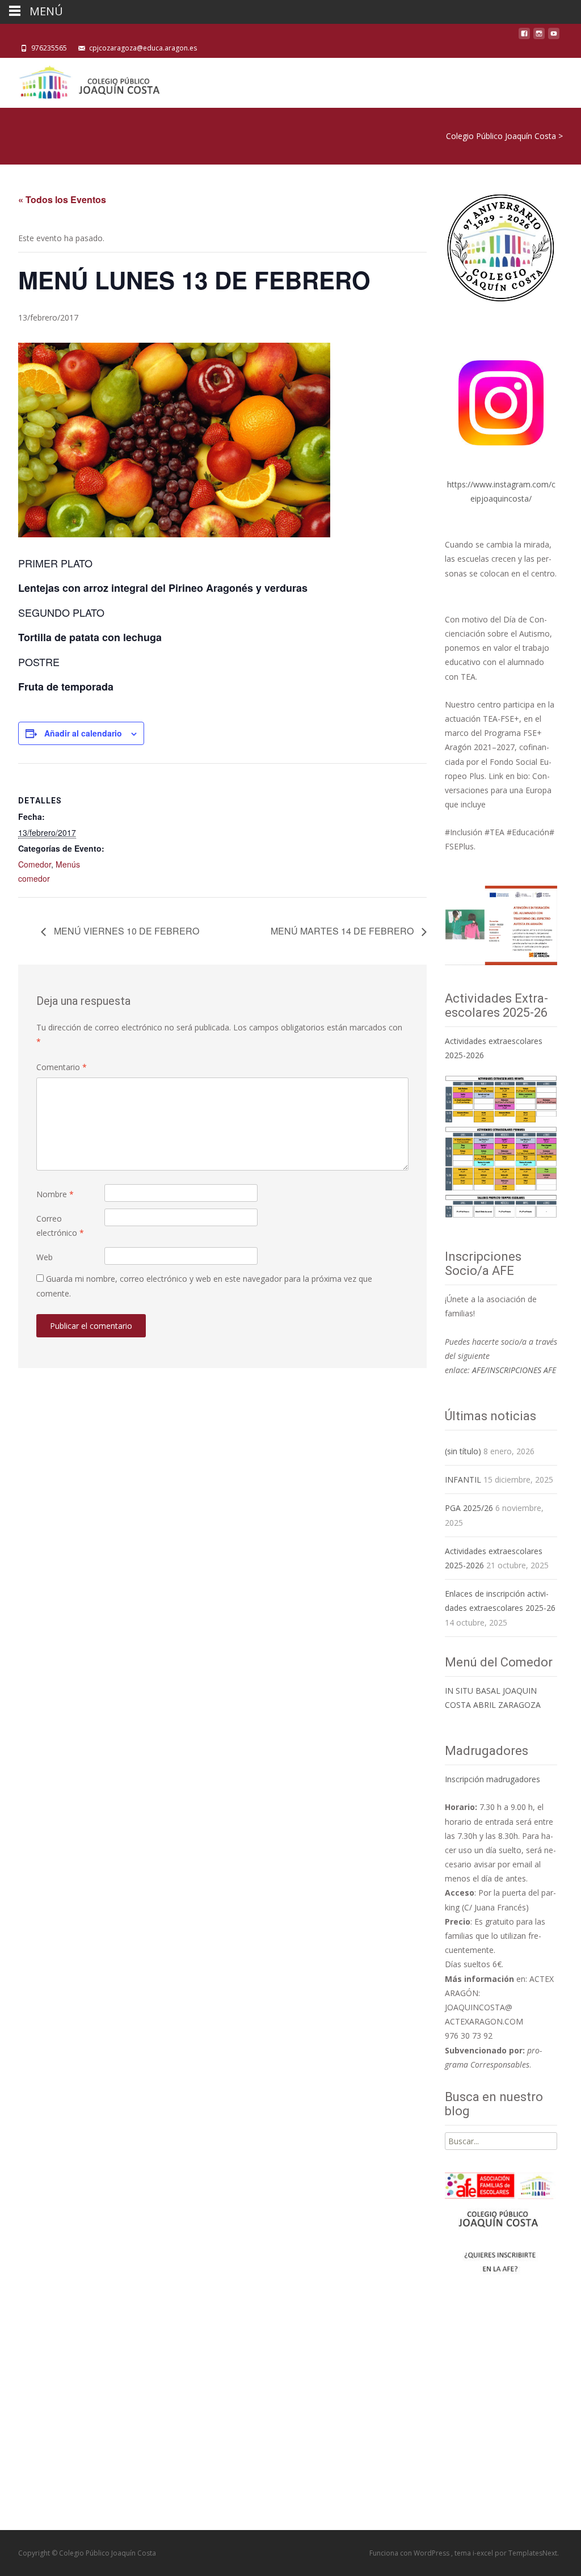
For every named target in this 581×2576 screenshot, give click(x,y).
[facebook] (524, 37)
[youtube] (554, 37)
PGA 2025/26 (469, 1508)
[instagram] (539, 37)
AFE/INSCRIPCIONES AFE (514, 1370)
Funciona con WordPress (410, 2553)
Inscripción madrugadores (492, 1779)
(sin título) (463, 1451)
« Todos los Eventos (62, 199)
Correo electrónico (60, 1226)
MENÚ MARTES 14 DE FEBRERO (343, 931)
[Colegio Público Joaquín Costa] (89, 81)
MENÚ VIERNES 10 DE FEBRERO (125, 931)
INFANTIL (463, 1479)
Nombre (55, 1194)
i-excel (484, 2553)
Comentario (62, 1067)
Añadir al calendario (83, 733)
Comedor (35, 864)
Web (45, 1257)
